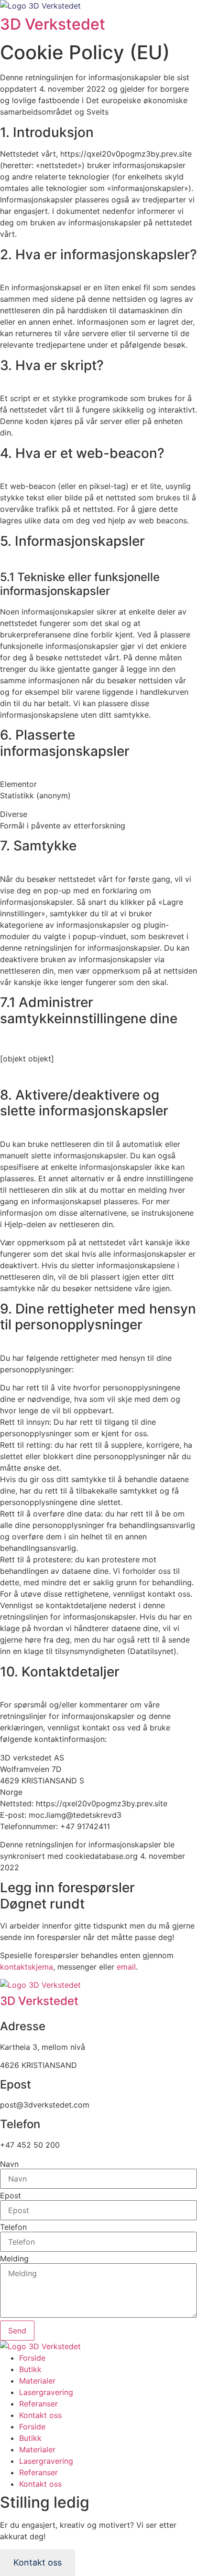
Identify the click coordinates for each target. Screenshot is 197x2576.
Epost (11, 2195)
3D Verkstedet (53, 24)
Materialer (37, 2381)
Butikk (30, 2369)
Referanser (38, 2404)
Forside (32, 2358)
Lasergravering (46, 2392)
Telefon (13, 2227)
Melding (14, 2258)
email (126, 1967)
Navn (9, 2164)
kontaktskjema (27, 1967)
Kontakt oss (40, 2415)
